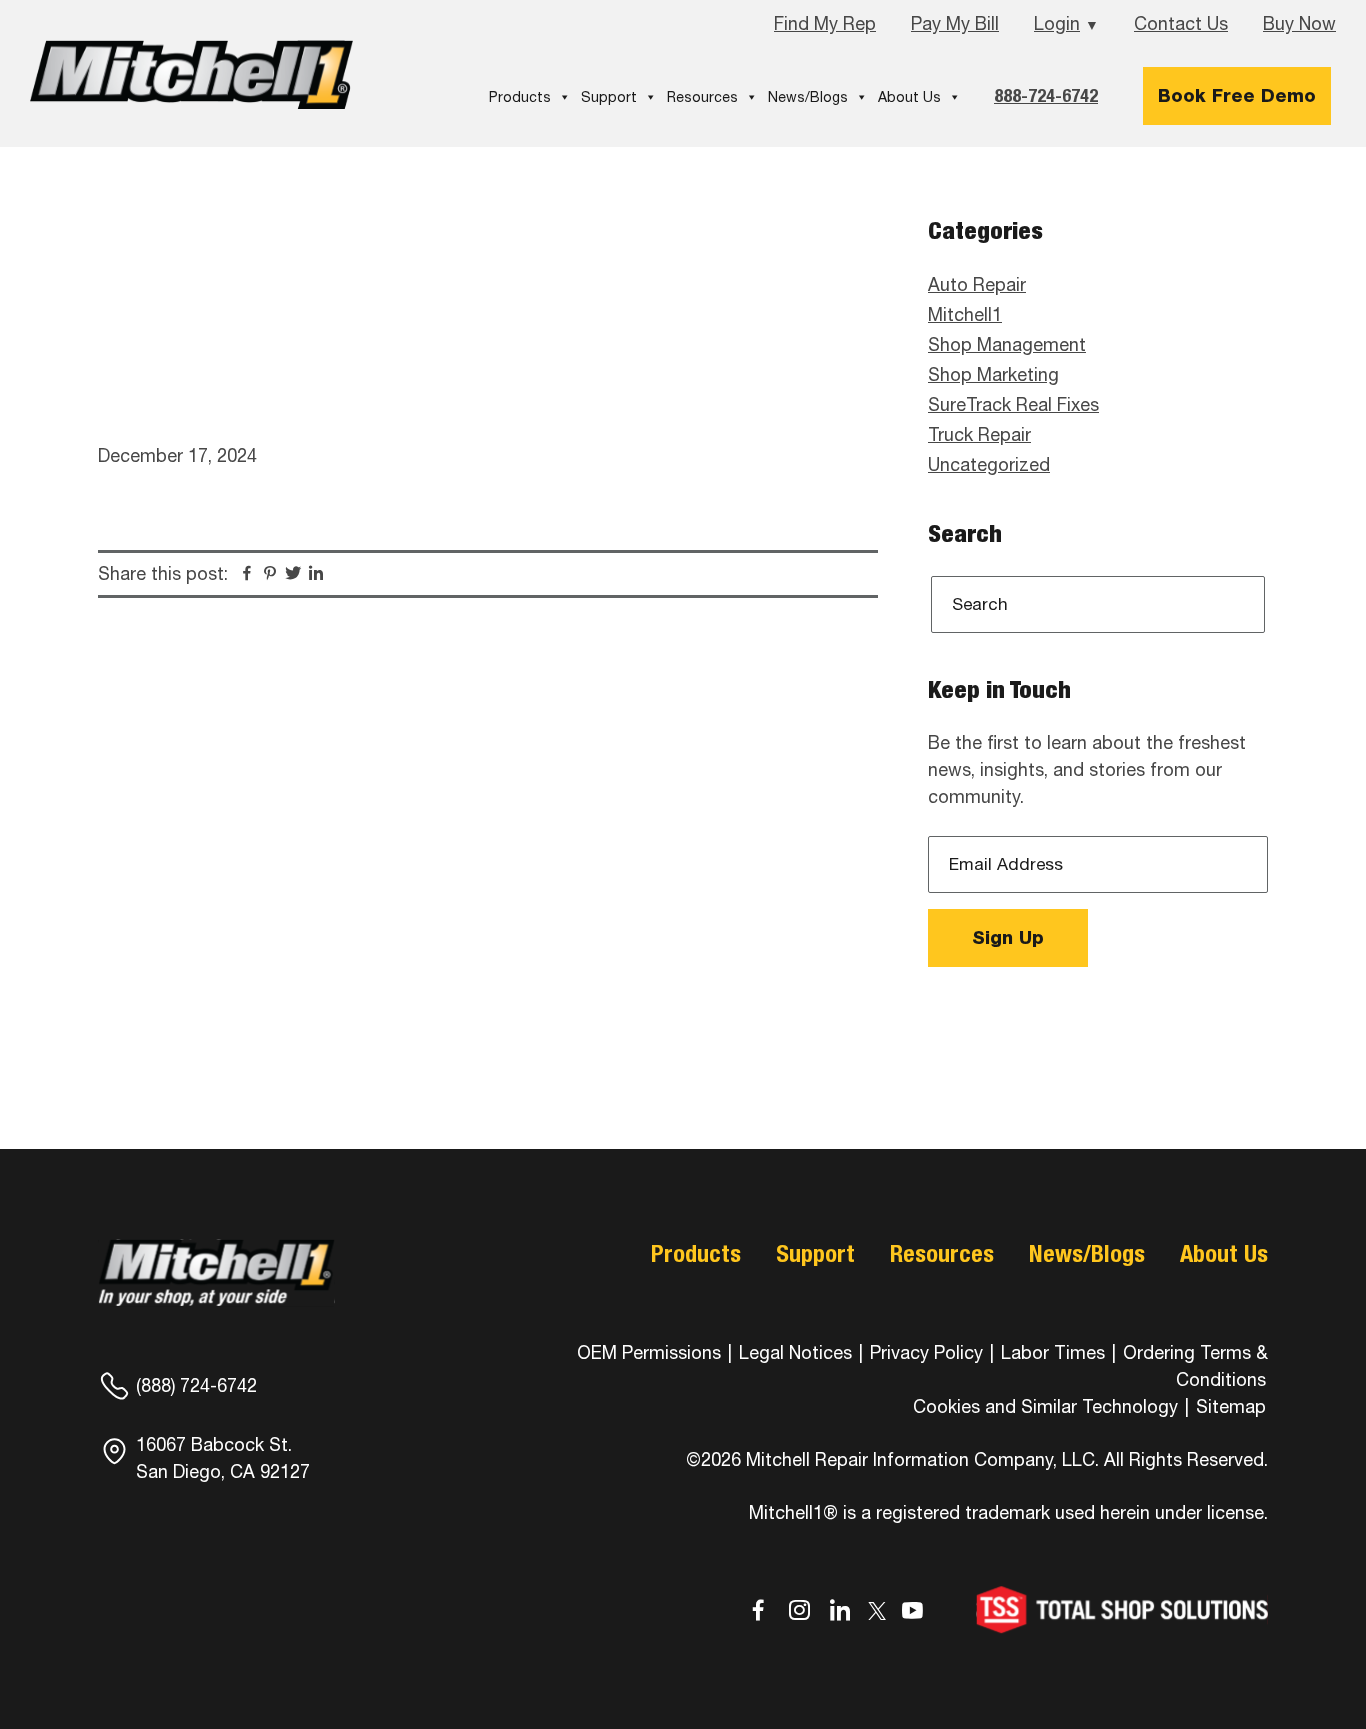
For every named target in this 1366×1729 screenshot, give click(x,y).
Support (609, 97)
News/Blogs (808, 97)
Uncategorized (989, 464)
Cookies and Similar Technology (1045, 1406)
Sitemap (1231, 1406)
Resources (702, 97)
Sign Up (1008, 937)
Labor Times (1050, 1352)
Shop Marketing (993, 374)
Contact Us (1181, 23)
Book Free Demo (1237, 95)
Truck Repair (979, 434)
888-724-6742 (1046, 95)
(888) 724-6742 (196, 1385)
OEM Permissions (649, 1352)
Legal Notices (795, 1352)
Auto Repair (977, 284)
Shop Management (1007, 344)
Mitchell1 (192, 74)
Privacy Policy (926, 1352)
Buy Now (1299, 23)
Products (520, 97)
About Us (909, 97)
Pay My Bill (955, 23)
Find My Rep (825, 23)
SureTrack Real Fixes (1013, 404)
